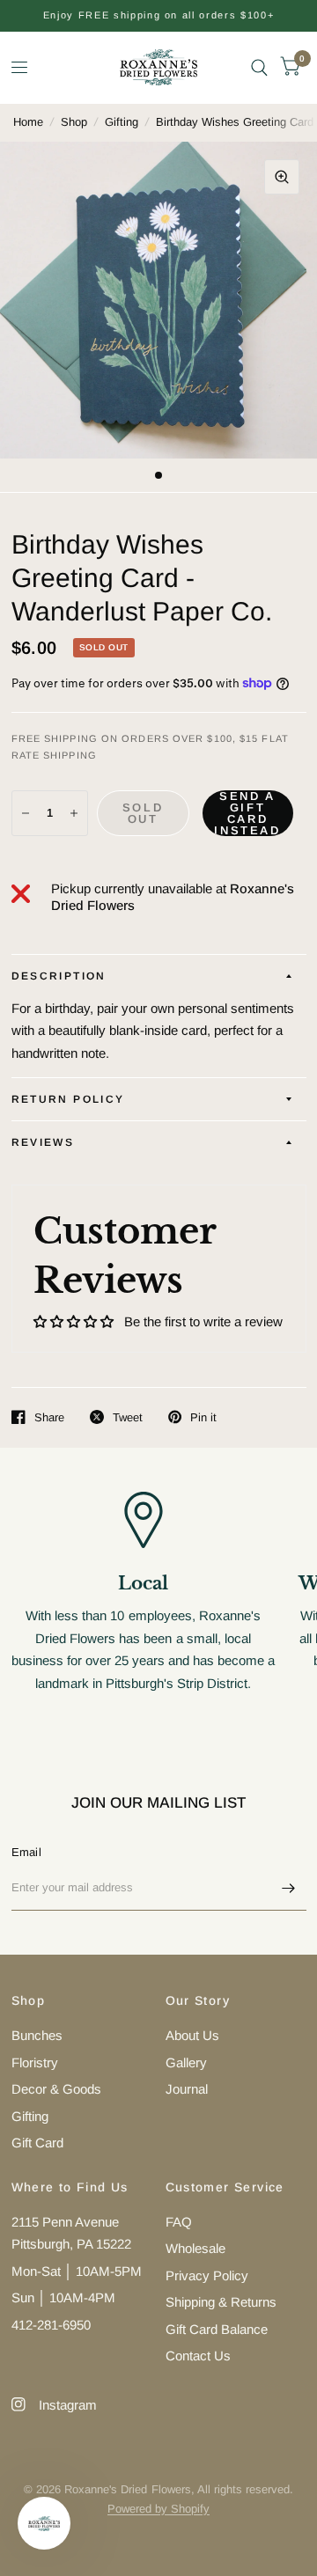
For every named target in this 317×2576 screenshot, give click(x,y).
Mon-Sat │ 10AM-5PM (77, 2271)
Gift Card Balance (217, 2329)
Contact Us (198, 2356)
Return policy (68, 1099)
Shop (74, 122)
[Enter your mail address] (289, 1888)
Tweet (128, 1417)
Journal (187, 2089)
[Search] (259, 67)
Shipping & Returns (221, 2302)
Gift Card (37, 2143)
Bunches (37, 2035)
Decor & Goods (56, 2089)
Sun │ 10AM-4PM (63, 2297)
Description (59, 976)
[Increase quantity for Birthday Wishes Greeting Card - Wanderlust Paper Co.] (74, 813)
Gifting (122, 122)
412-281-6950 (51, 2325)
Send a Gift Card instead (247, 813)
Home (28, 122)
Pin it (203, 1417)
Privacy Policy (207, 2275)
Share (49, 1417)
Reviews (43, 1142)
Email (26, 1852)
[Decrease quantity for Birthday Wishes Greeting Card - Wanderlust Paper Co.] (26, 813)
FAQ (179, 2222)
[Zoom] (282, 177)
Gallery (186, 2062)
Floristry (35, 2062)
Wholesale (195, 2248)
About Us (192, 2035)
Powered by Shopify (158, 2509)
